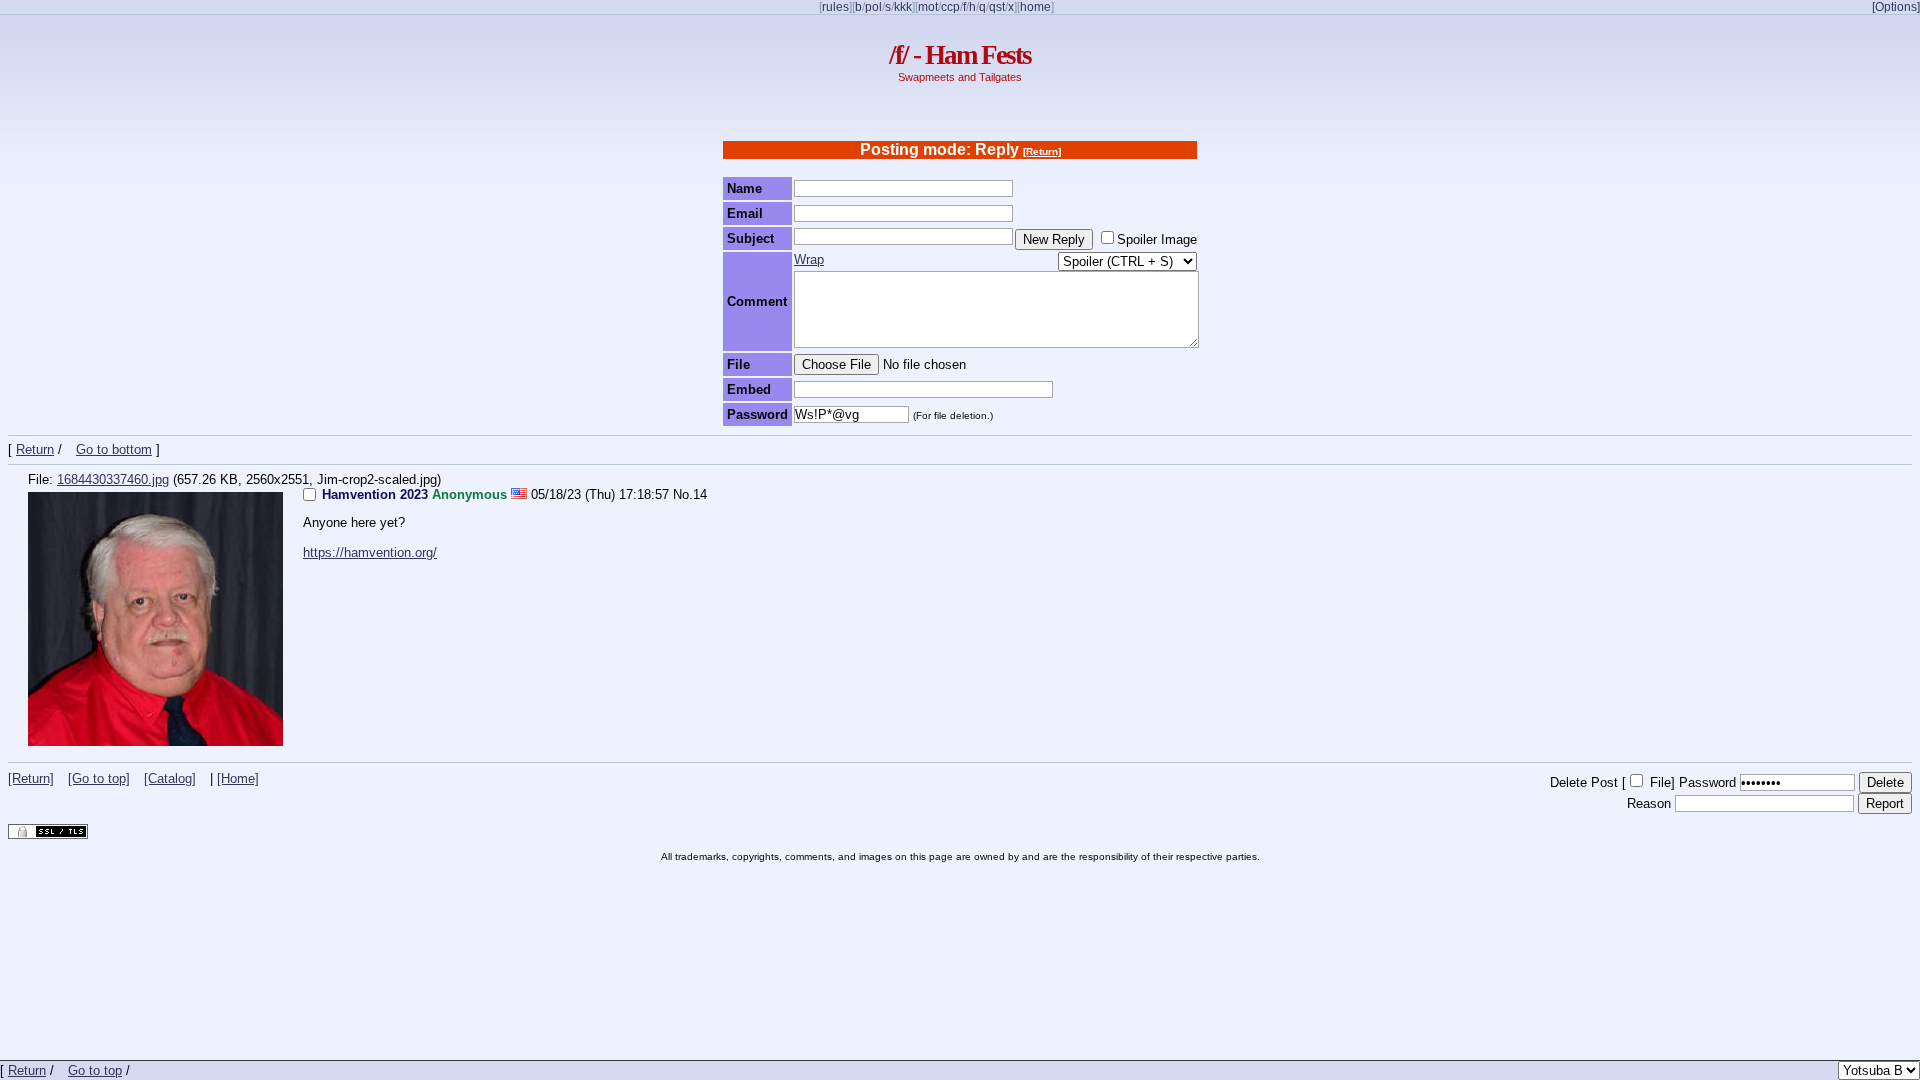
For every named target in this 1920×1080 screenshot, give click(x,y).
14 (700, 494)
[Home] (238, 778)
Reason (1649, 803)
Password (1707, 782)
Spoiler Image (1157, 239)
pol (873, 7)
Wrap (809, 259)
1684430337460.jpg (113, 479)
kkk (903, 7)
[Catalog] (170, 778)
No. (683, 494)
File (1660, 782)
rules (835, 7)
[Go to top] (99, 778)
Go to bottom (114, 449)
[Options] (1896, 7)
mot (928, 7)
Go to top (95, 1070)
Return (35, 449)
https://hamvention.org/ (370, 552)
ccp (950, 7)
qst (997, 7)
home (1035, 7)
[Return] (1042, 151)
